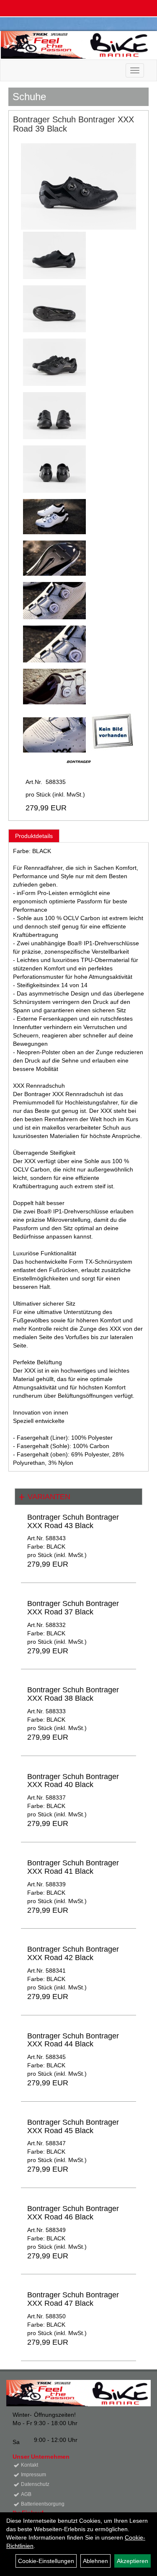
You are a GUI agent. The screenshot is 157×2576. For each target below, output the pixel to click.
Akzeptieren (133, 2561)
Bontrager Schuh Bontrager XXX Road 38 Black (73, 1694)
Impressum (33, 2475)
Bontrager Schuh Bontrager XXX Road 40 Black (73, 1781)
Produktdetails (34, 836)
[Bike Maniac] (76, 45)
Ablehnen (95, 2561)
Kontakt (30, 2465)
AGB (26, 2494)
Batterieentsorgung (43, 2504)
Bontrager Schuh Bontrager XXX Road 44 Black (73, 2040)
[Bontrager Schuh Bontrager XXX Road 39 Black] (78, 186)
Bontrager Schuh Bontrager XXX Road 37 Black (73, 1608)
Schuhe (29, 97)
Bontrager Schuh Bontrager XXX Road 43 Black (73, 1521)
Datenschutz (35, 2484)
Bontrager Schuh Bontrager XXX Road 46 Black (73, 2213)
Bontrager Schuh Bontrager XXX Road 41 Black (73, 1867)
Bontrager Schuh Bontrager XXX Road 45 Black (73, 2126)
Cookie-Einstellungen (46, 2561)
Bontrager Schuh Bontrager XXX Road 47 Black (73, 2299)
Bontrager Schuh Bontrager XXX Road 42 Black (73, 1953)
